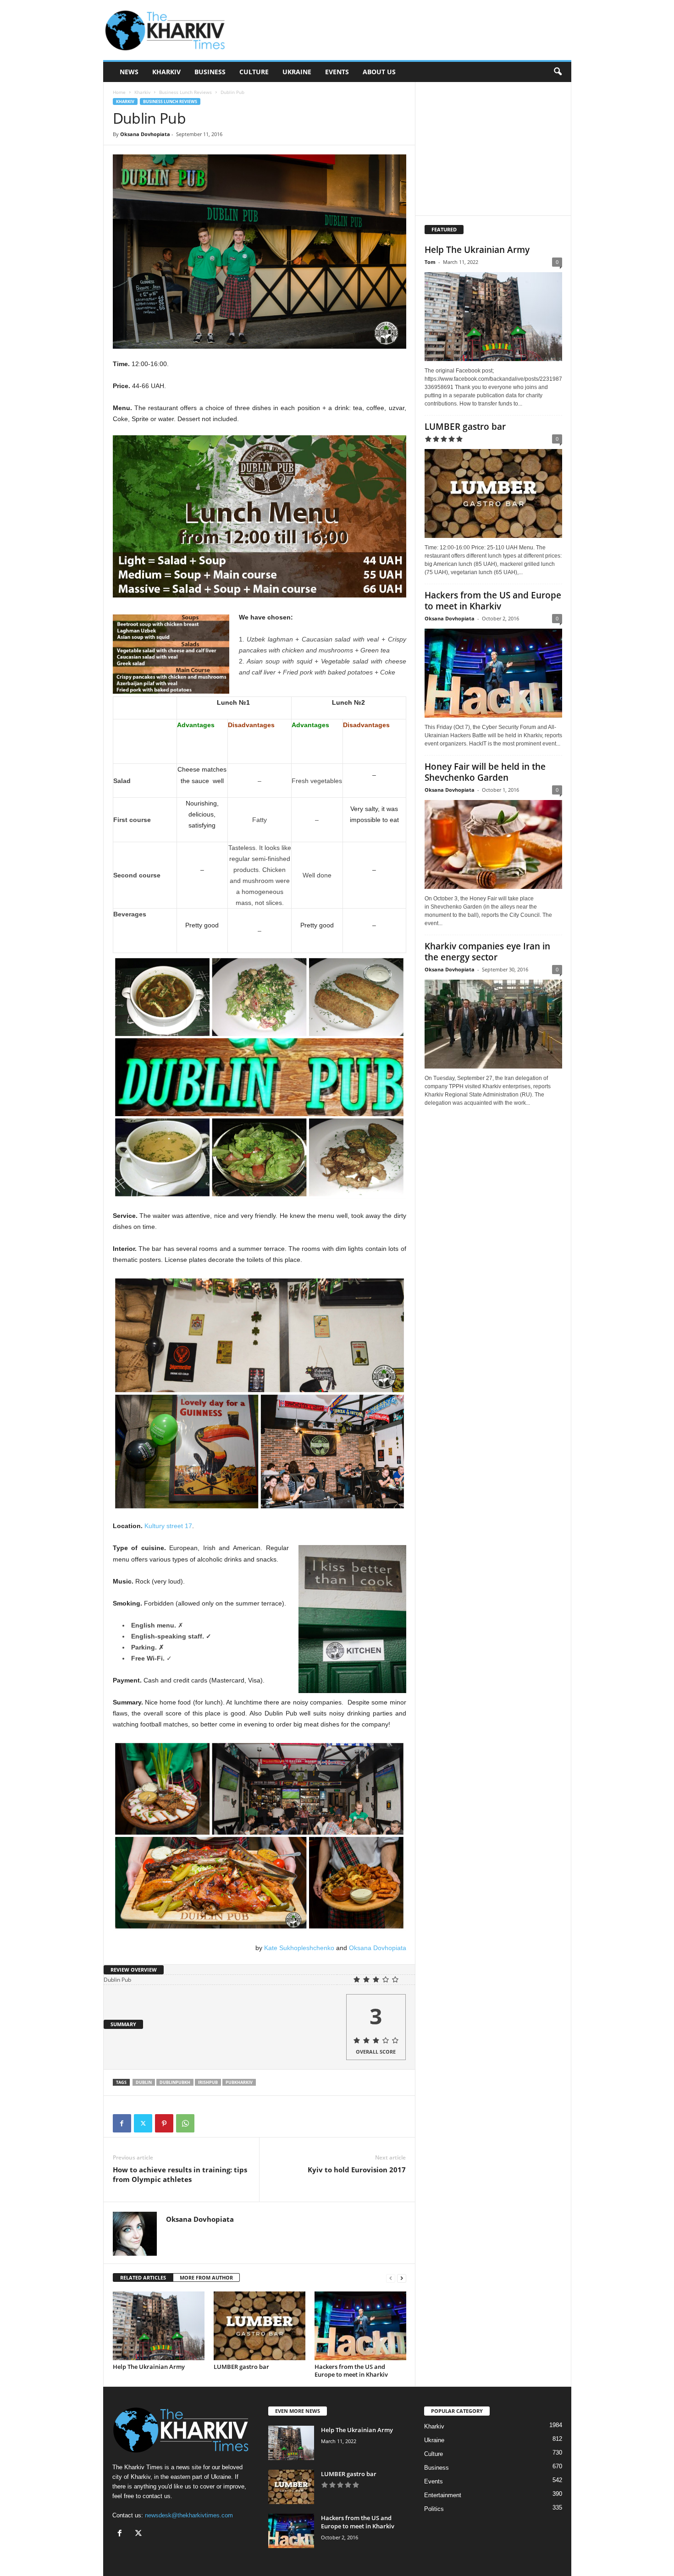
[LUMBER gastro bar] (260, 2326)
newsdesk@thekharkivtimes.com (189, 2515)
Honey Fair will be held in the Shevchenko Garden (485, 772)
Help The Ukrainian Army (149, 2367)
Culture (254, 72)
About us (379, 72)
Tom (430, 262)
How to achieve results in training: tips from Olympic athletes (180, 2174)
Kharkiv (166, 72)
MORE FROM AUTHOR (206, 2277)
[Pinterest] (164, 2123)
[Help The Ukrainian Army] (159, 2326)
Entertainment (443, 2495)
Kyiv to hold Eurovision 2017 (357, 2170)
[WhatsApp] (185, 2123)
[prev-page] (391, 2278)
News (129, 72)
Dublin (144, 2082)
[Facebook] (122, 2123)
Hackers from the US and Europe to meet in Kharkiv (351, 2370)
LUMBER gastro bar (241, 2367)
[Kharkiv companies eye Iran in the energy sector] (493, 1024)
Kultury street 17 (168, 1526)
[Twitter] (143, 2123)
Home (119, 92)
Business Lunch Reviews (185, 92)
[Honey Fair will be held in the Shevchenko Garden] (493, 844)
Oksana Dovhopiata (145, 134)
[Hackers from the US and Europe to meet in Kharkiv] (360, 2326)
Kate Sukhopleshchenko (299, 1948)
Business (210, 72)
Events (337, 72)
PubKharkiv (239, 2082)
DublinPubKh (175, 2082)
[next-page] (402, 2278)
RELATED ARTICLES (143, 2277)
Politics (434, 2509)
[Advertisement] (404, 30)
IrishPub (208, 2082)
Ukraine (297, 72)
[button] (558, 72)
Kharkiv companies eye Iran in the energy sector (487, 952)
